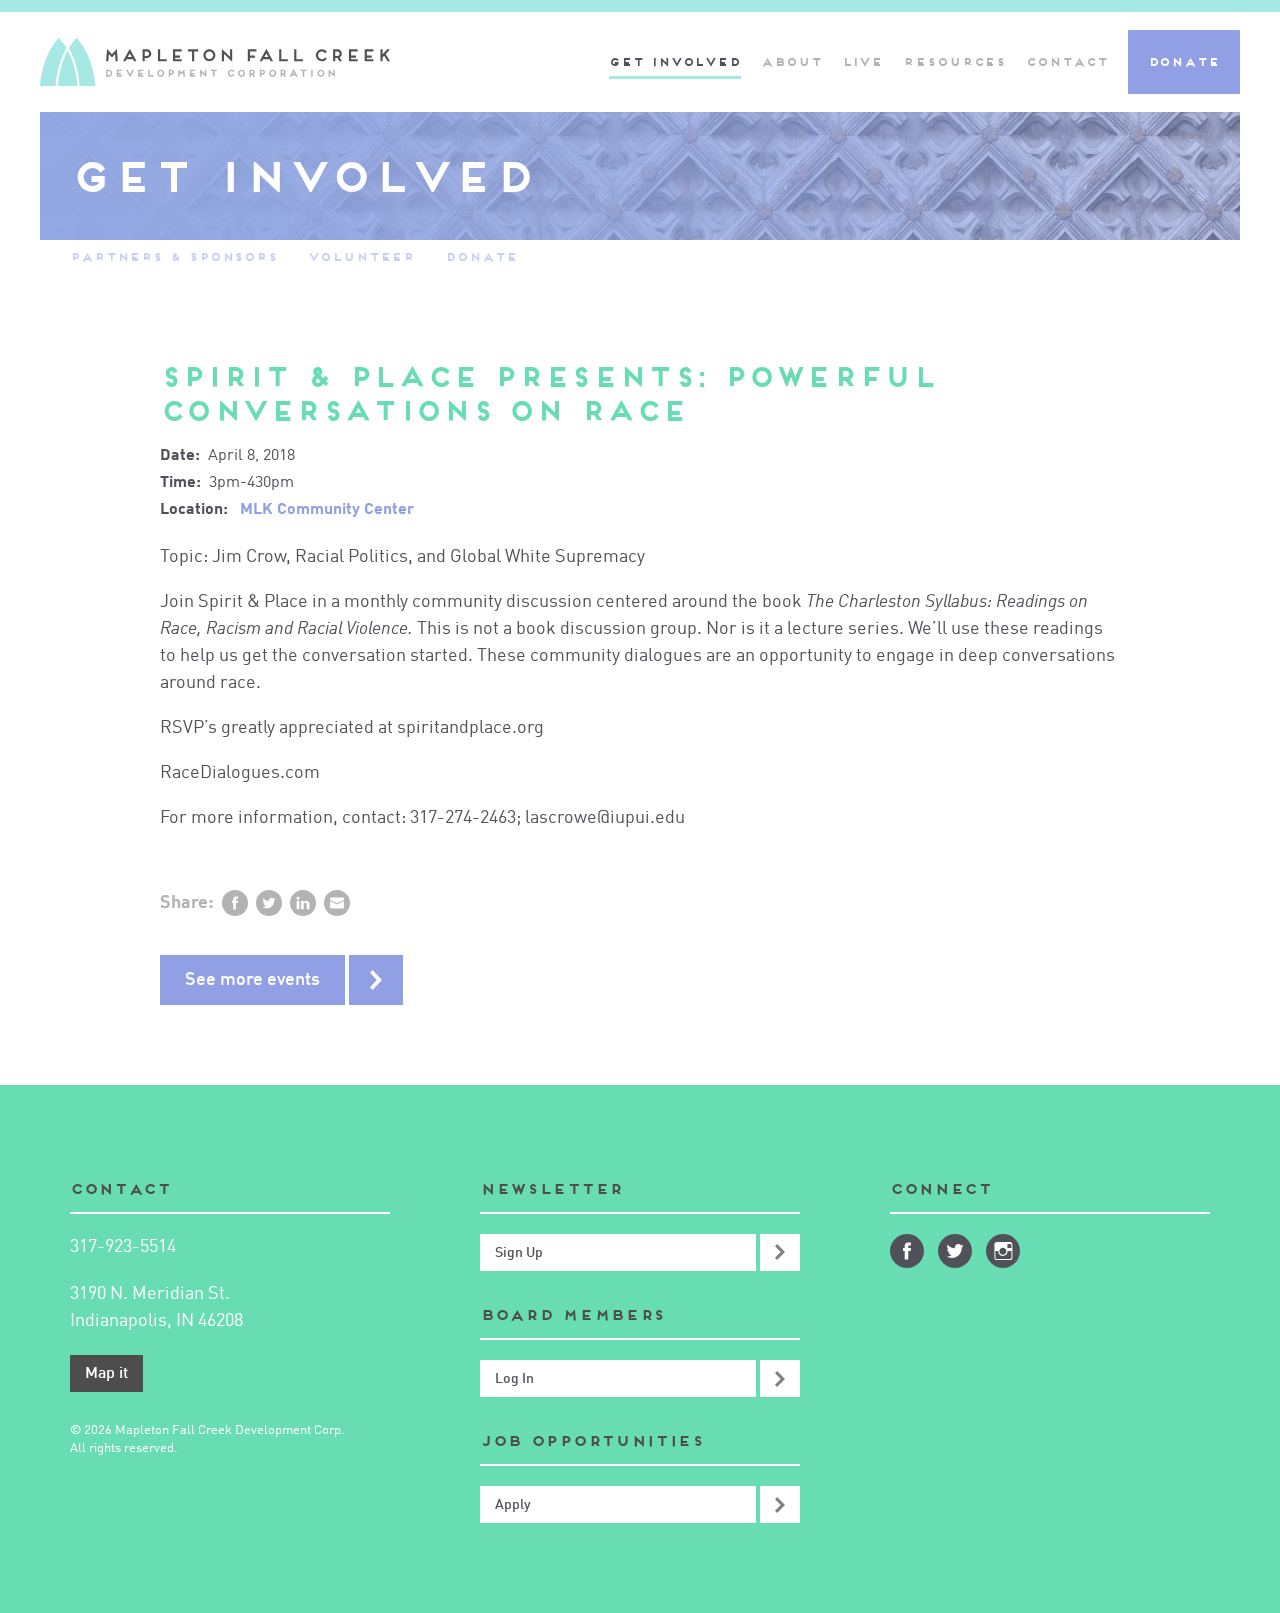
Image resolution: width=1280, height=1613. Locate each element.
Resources (954, 61)
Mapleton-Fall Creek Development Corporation (215, 62)
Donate (1184, 61)
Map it (106, 1374)
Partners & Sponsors (174, 256)
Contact (1066, 61)
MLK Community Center (327, 510)
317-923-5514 (123, 1247)
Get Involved (675, 61)
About (791, 61)
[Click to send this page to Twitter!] (269, 903)
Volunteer (361, 256)
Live (863, 61)
